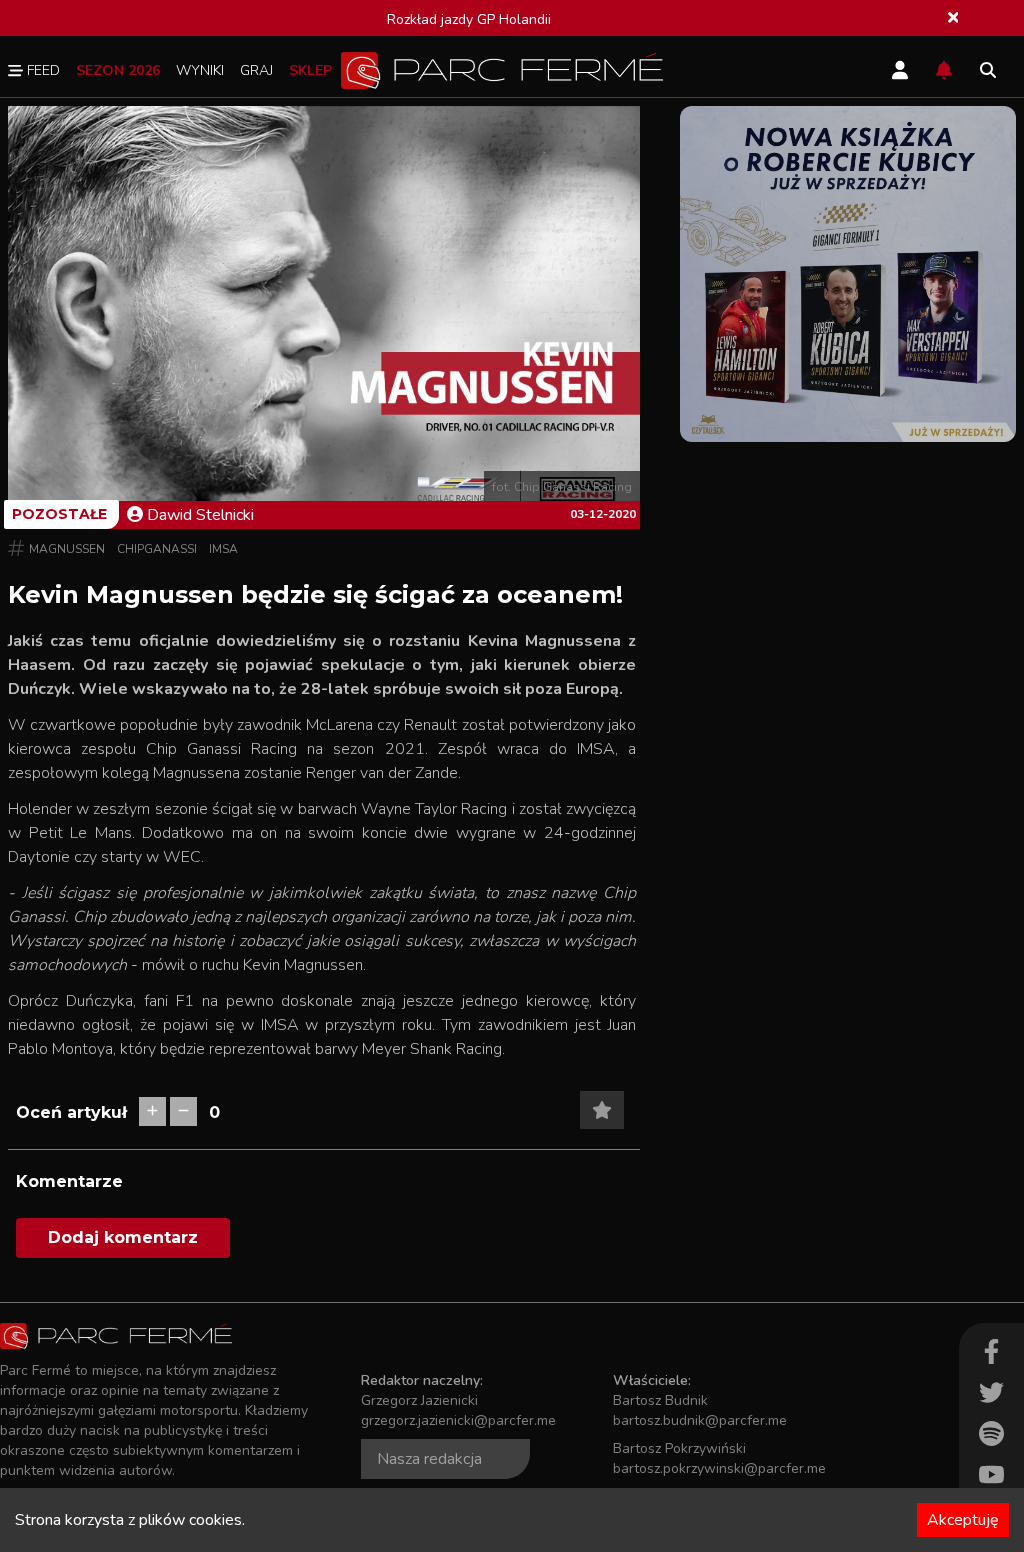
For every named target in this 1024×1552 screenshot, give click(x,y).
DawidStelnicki (200, 515)
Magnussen (67, 549)
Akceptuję (963, 1520)
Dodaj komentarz (123, 1237)
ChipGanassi (157, 549)
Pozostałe (59, 514)
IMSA (223, 549)
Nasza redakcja (429, 1459)
